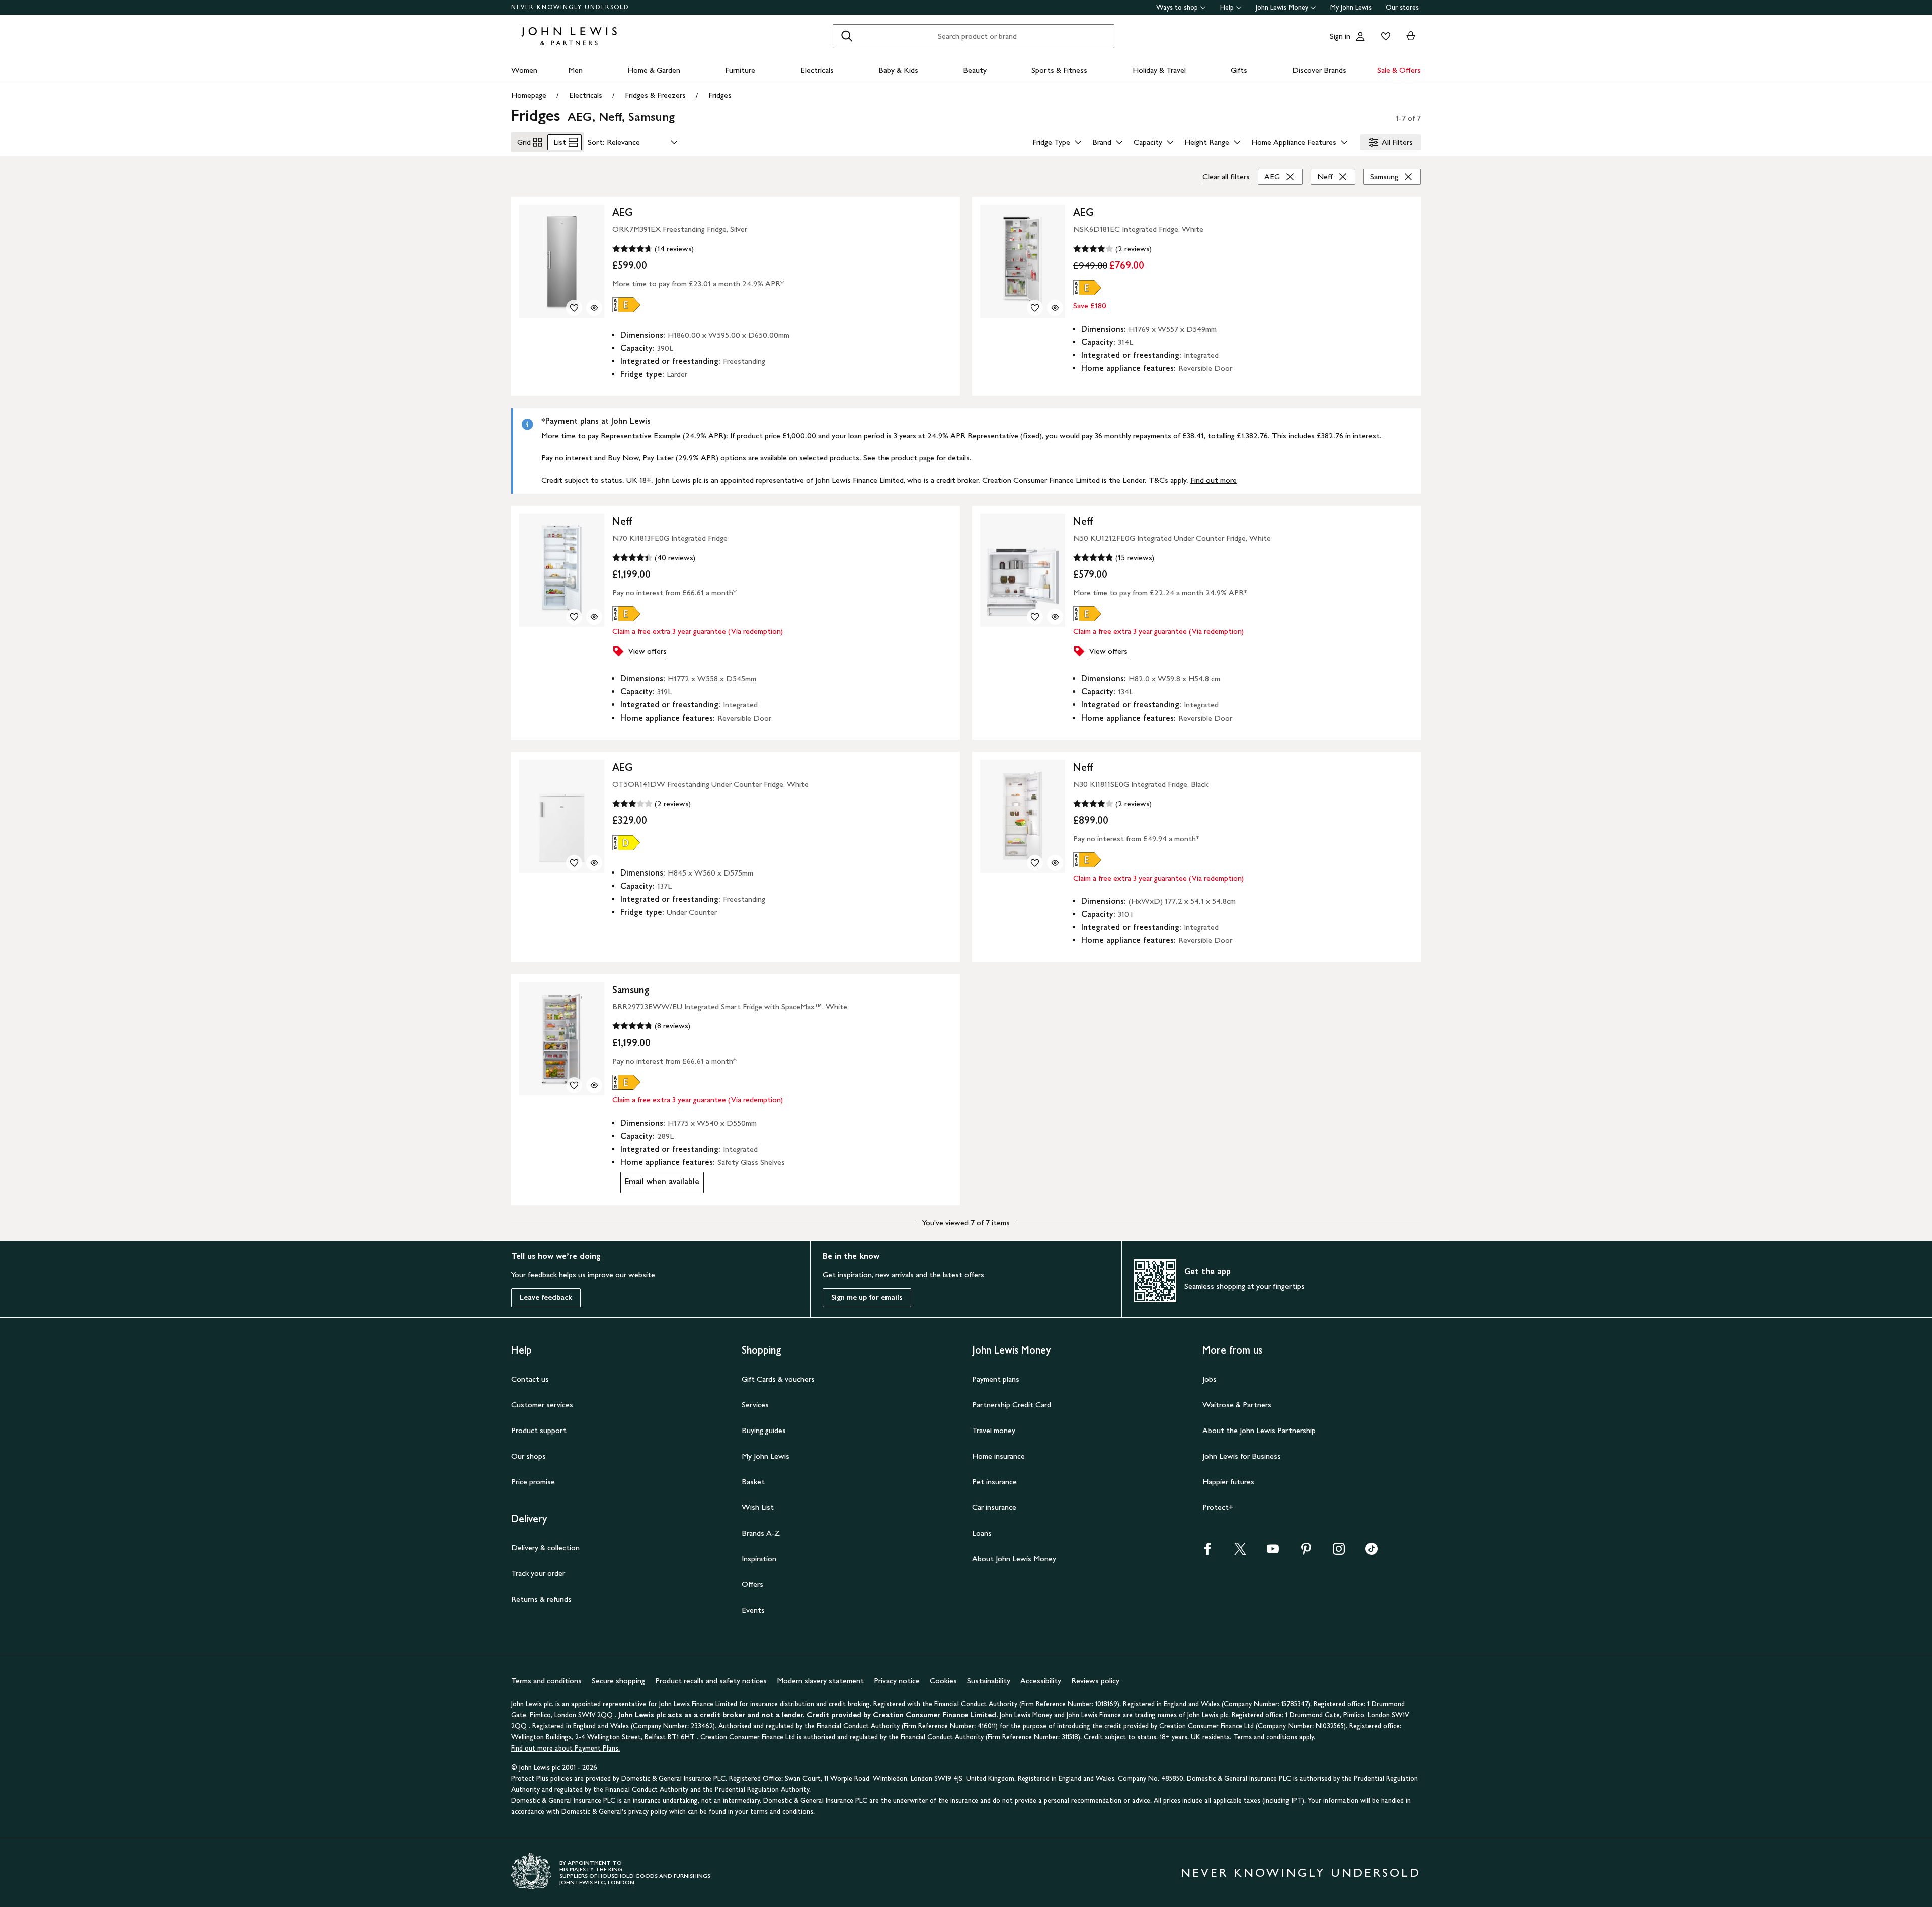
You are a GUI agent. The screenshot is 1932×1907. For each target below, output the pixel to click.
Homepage (529, 95)
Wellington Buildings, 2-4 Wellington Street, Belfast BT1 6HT (604, 1737)
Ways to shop (1177, 7)
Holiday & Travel (1159, 70)
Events (753, 1610)
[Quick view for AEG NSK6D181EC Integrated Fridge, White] (1055, 308)
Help (1227, 7)
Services (755, 1405)
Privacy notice (897, 1680)
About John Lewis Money (1014, 1559)
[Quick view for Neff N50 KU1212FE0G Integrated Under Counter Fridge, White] (1055, 617)
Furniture (740, 70)
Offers (752, 1584)
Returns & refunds (541, 1599)
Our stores (1402, 7)
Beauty (975, 70)
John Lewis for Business (1242, 1456)
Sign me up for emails (867, 1297)
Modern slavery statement (820, 1680)
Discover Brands (1319, 70)
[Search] (847, 36)
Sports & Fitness (1059, 70)
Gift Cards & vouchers (778, 1379)
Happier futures (1228, 1482)
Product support (539, 1430)
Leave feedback (546, 1297)
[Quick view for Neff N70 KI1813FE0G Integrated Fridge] (594, 617)
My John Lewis (1351, 7)
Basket (753, 1482)
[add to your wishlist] (574, 308)
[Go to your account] (1360, 36)
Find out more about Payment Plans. (566, 1748)
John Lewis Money (1282, 7)
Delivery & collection (545, 1547)
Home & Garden (654, 70)
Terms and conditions (546, 1680)
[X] (1240, 1552)
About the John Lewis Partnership (1259, 1430)
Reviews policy (1095, 1680)
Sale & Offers (1399, 70)
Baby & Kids (898, 70)
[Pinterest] (1306, 1552)
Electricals (817, 70)
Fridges (720, 95)
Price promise (533, 1482)
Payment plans (996, 1379)
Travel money (994, 1430)
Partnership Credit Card (1012, 1405)
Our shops (529, 1456)
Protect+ (1218, 1507)
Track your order (538, 1573)
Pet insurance (994, 1482)
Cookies (943, 1680)
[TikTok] (1372, 1552)
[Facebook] (1207, 1552)
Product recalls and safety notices (711, 1680)
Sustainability (989, 1680)
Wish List (758, 1507)
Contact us (530, 1379)
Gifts (1239, 70)
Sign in (1340, 36)
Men (575, 70)
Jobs (1210, 1379)
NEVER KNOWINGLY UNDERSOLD (570, 7)
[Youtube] (1273, 1552)
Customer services (542, 1405)
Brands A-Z (761, 1533)
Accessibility (1041, 1680)
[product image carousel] (562, 261)
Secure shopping (618, 1680)
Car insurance (994, 1507)
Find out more (1214, 480)
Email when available (660, 1184)
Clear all (1226, 176)
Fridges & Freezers (655, 95)
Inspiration (759, 1559)
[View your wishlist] (1384, 36)
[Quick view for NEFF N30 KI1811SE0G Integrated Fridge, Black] (1055, 863)
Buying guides (764, 1430)
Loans (982, 1533)
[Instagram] (1339, 1552)
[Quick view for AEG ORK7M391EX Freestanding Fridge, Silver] (594, 308)
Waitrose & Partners (1237, 1405)
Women (524, 70)
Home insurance (998, 1456)
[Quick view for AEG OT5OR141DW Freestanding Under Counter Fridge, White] (594, 863)
